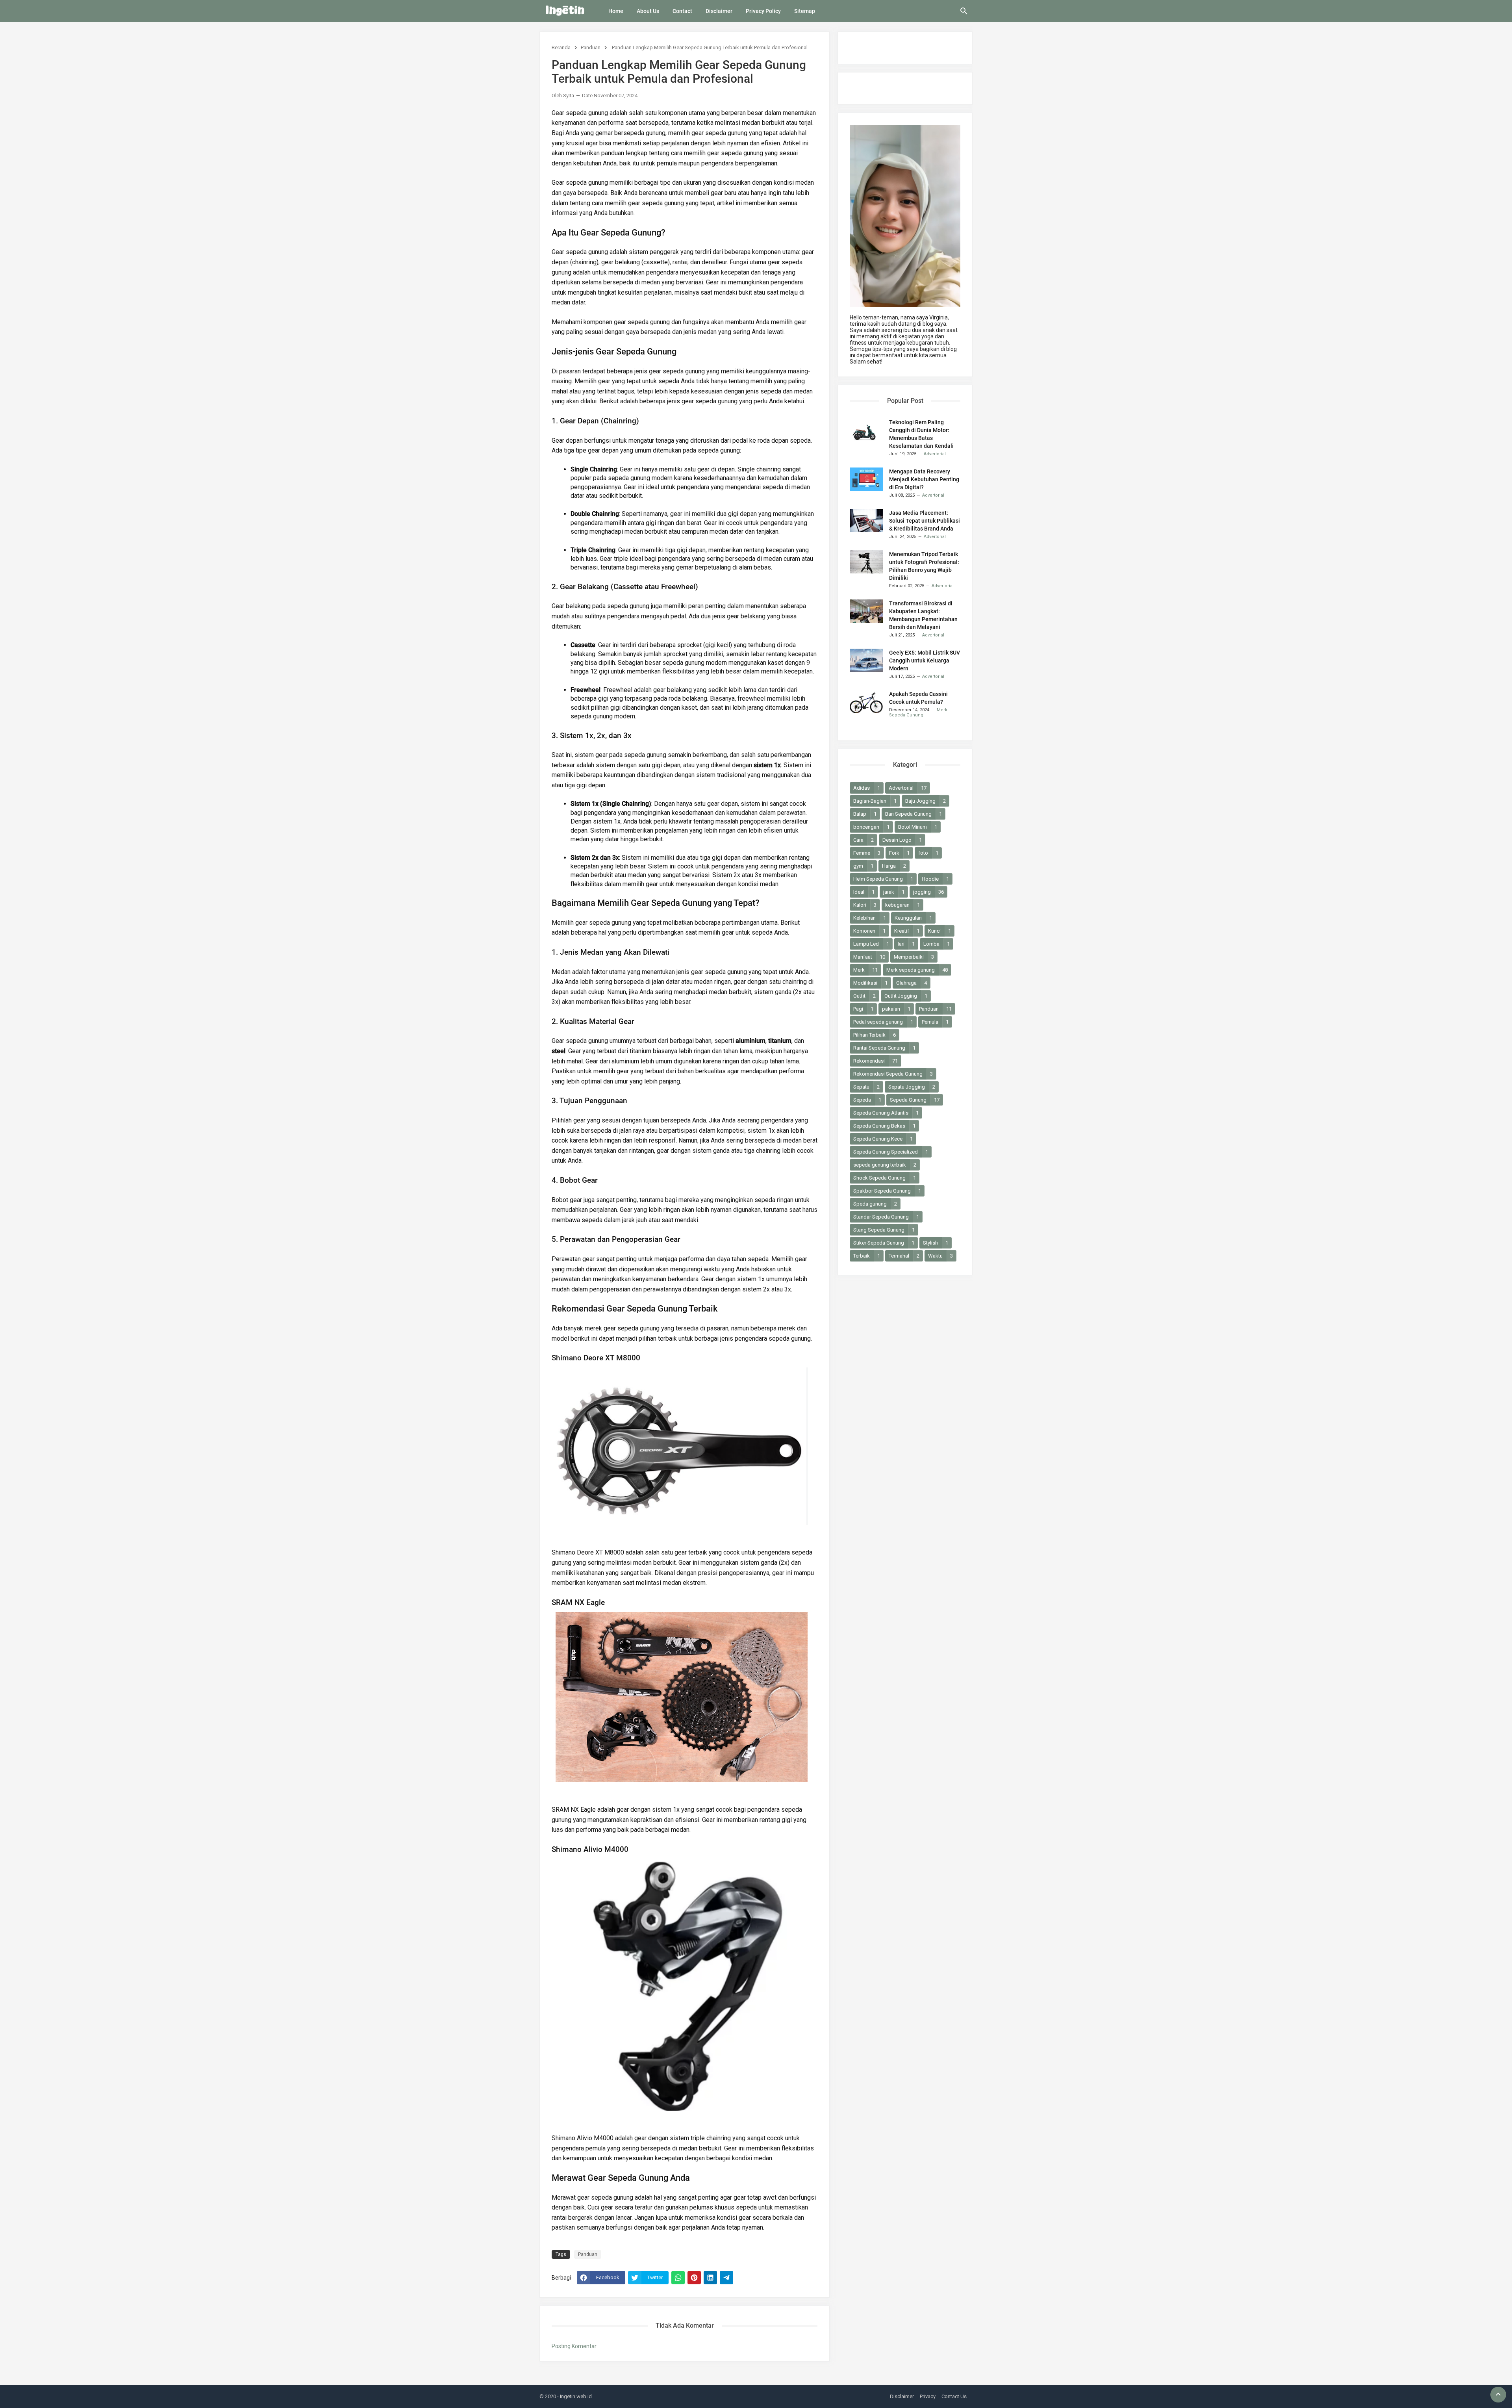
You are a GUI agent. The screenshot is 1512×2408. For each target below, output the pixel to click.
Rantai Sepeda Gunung (884, 1048)
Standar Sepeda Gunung (886, 1217)
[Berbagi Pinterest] (694, 2278)
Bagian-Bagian (875, 801)
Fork (899, 853)
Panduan (591, 47)
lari (906, 944)
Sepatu (866, 1087)
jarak (894, 892)
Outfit (864, 996)
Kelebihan (870, 918)
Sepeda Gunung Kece (883, 1139)
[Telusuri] (964, 14)
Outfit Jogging (906, 996)
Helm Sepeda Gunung (883, 879)
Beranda (561, 47)
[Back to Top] (1498, 2395)
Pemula (935, 1022)
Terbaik (867, 1256)
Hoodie (935, 879)
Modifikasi (870, 983)
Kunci (939, 931)
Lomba (937, 944)
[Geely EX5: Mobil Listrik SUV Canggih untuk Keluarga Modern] (866, 660)
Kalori (865, 905)
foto (928, 853)
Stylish (936, 1243)
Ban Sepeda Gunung (913, 814)
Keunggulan (913, 918)
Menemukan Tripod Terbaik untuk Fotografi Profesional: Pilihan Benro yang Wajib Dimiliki (924, 566)
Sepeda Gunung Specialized (891, 1152)
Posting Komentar (574, 2346)
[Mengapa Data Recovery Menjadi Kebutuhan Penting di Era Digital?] (866, 479)
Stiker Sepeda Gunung (884, 1243)
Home (616, 11)
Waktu (940, 1256)
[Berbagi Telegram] (726, 2278)
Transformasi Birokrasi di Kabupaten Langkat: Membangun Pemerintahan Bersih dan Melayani (923, 615)
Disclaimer (719, 11)
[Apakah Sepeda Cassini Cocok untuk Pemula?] (866, 702)
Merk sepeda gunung (917, 970)
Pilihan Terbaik (875, 1035)
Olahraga (912, 983)
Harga (894, 866)
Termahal (904, 1256)
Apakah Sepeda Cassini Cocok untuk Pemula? (918, 698)
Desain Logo (902, 840)
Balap (865, 814)
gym (863, 866)
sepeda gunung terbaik (885, 1165)
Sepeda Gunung (915, 1100)
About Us (648, 11)
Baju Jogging (926, 801)
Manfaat (869, 957)
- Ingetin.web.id (574, 2396)
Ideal (864, 892)
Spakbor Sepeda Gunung (887, 1191)
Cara (863, 840)
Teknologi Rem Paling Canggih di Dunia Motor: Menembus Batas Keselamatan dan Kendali (921, 434)
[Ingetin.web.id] (565, 11)
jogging (928, 892)
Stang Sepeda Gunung (884, 1230)
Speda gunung (875, 1204)
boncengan (871, 827)
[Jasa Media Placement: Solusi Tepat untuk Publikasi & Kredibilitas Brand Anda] (866, 520)
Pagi (863, 1009)
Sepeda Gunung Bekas (884, 1126)
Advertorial (908, 788)
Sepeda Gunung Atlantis (886, 1113)
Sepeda (867, 1100)
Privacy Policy (763, 11)
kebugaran (902, 905)
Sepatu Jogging (912, 1087)
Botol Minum (918, 827)
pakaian (896, 1009)
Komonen (869, 931)
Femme (867, 853)
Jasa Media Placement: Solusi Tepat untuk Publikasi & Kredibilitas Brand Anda (925, 521)
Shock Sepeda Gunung (885, 1178)
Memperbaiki (914, 957)
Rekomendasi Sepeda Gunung (893, 1074)
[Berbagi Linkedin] (710, 2278)
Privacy (928, 2396)
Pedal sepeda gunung (883, 1022)
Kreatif (907, 931)
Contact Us (954, 2396)
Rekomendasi (876, 1061)
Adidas (867, 788)
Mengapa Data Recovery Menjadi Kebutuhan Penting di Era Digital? (924, 479)
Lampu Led (871, 944)
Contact (682, 11)
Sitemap (805, 11)
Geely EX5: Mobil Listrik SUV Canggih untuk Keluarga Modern (925, 660)
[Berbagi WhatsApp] (678, 2278)
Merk (865, 970)
